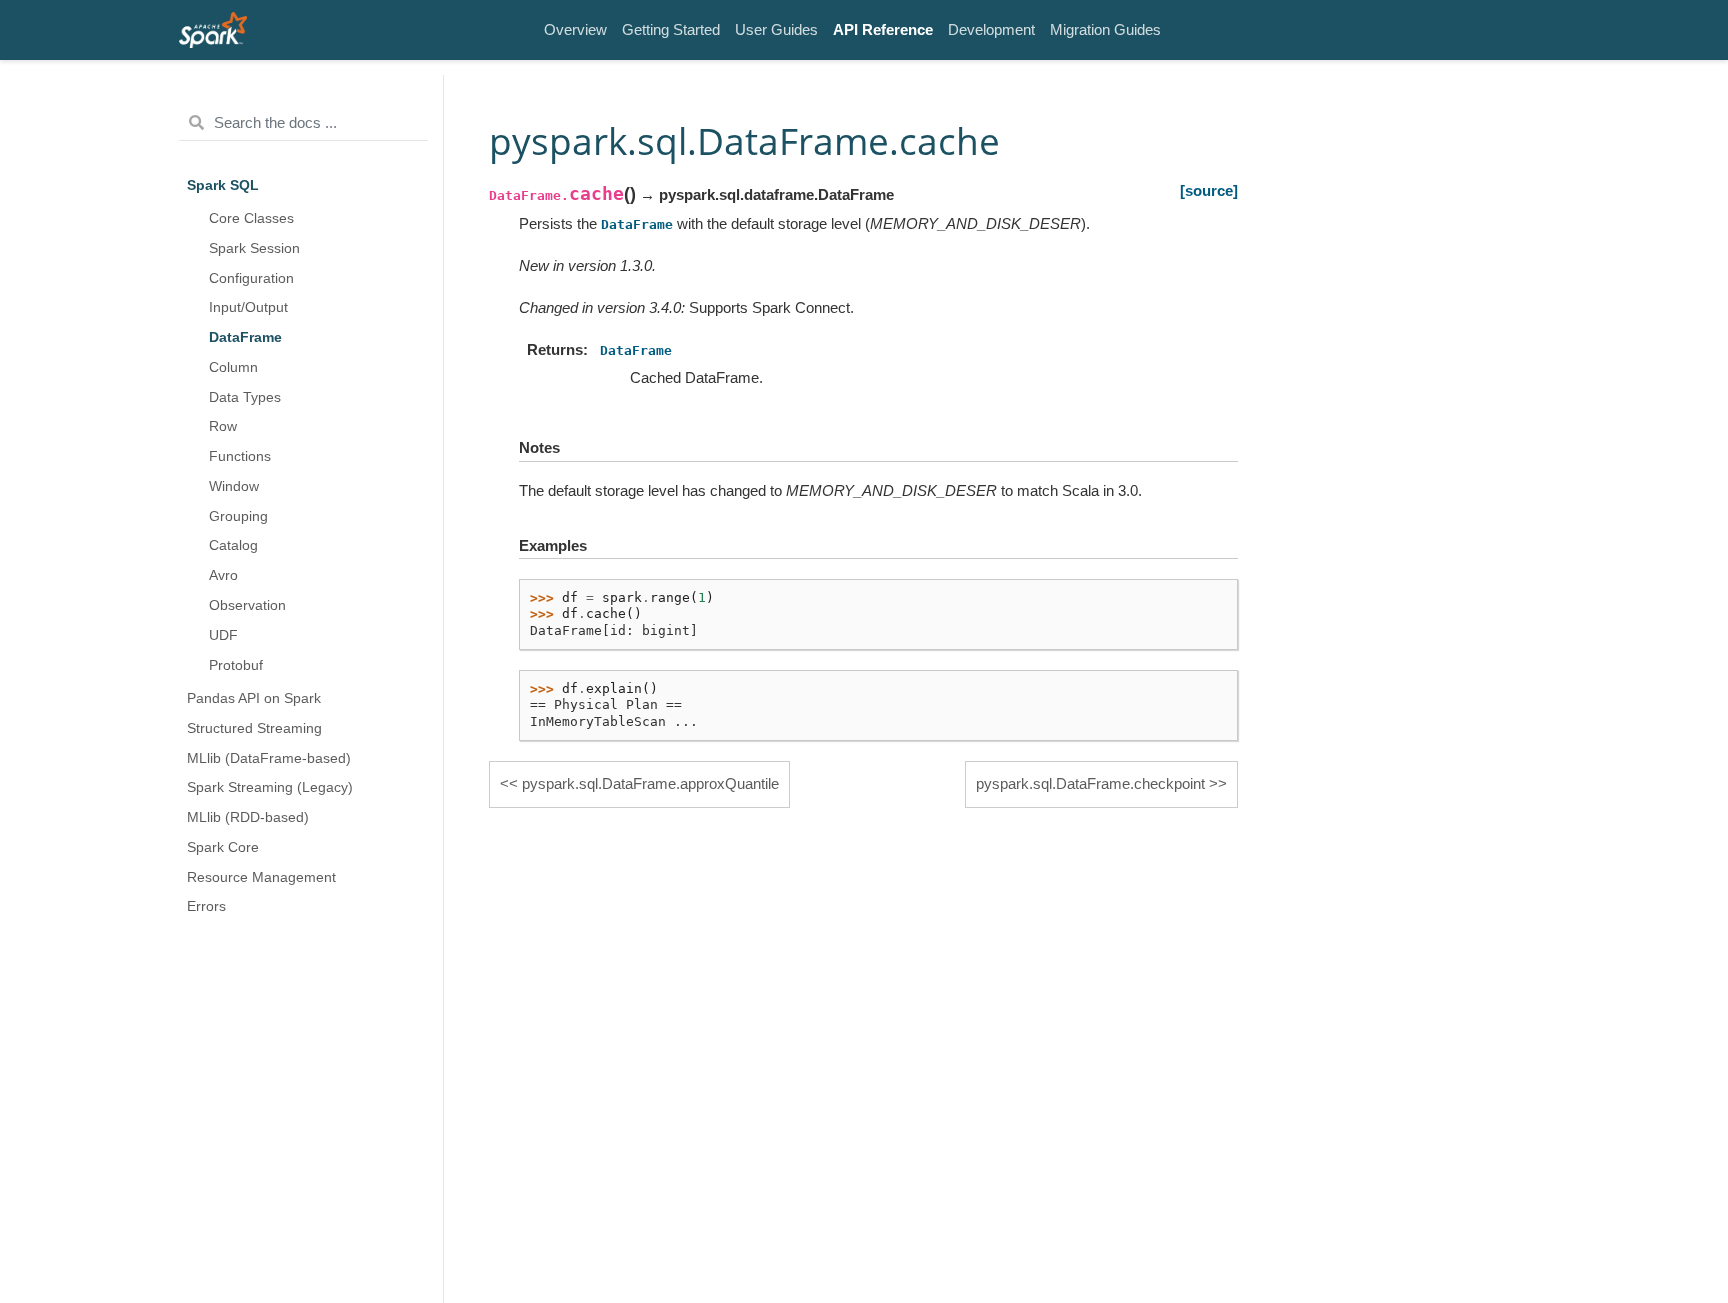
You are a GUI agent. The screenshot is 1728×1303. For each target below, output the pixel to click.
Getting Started (671, 29)
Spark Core (223, 847)
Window (234, 486)
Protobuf (236, 665)
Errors (206, 906)
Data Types (245, 397)
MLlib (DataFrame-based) (269, 758)
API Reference (883, 29)
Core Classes (251, 218)
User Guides (776, 29)
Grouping (238, 516)
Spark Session (254, 248)
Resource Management (261, 877)
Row (223, 426)
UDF (223, 635)
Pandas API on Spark (254, 698)
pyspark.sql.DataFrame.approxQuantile (650, 783)
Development (991, 29)
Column (233, 367)
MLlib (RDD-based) (248, 817)
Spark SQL (223, 185)
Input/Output (248, 307)
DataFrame (245, 337)
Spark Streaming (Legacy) (270, 787)
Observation (247, 605)
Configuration (251, 278)
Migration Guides (1105, 29)
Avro (223, 575)
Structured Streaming (254, 728)
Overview (575, 29)
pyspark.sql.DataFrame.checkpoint (1090, 783)
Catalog (233, 545)
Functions (240, 456)
